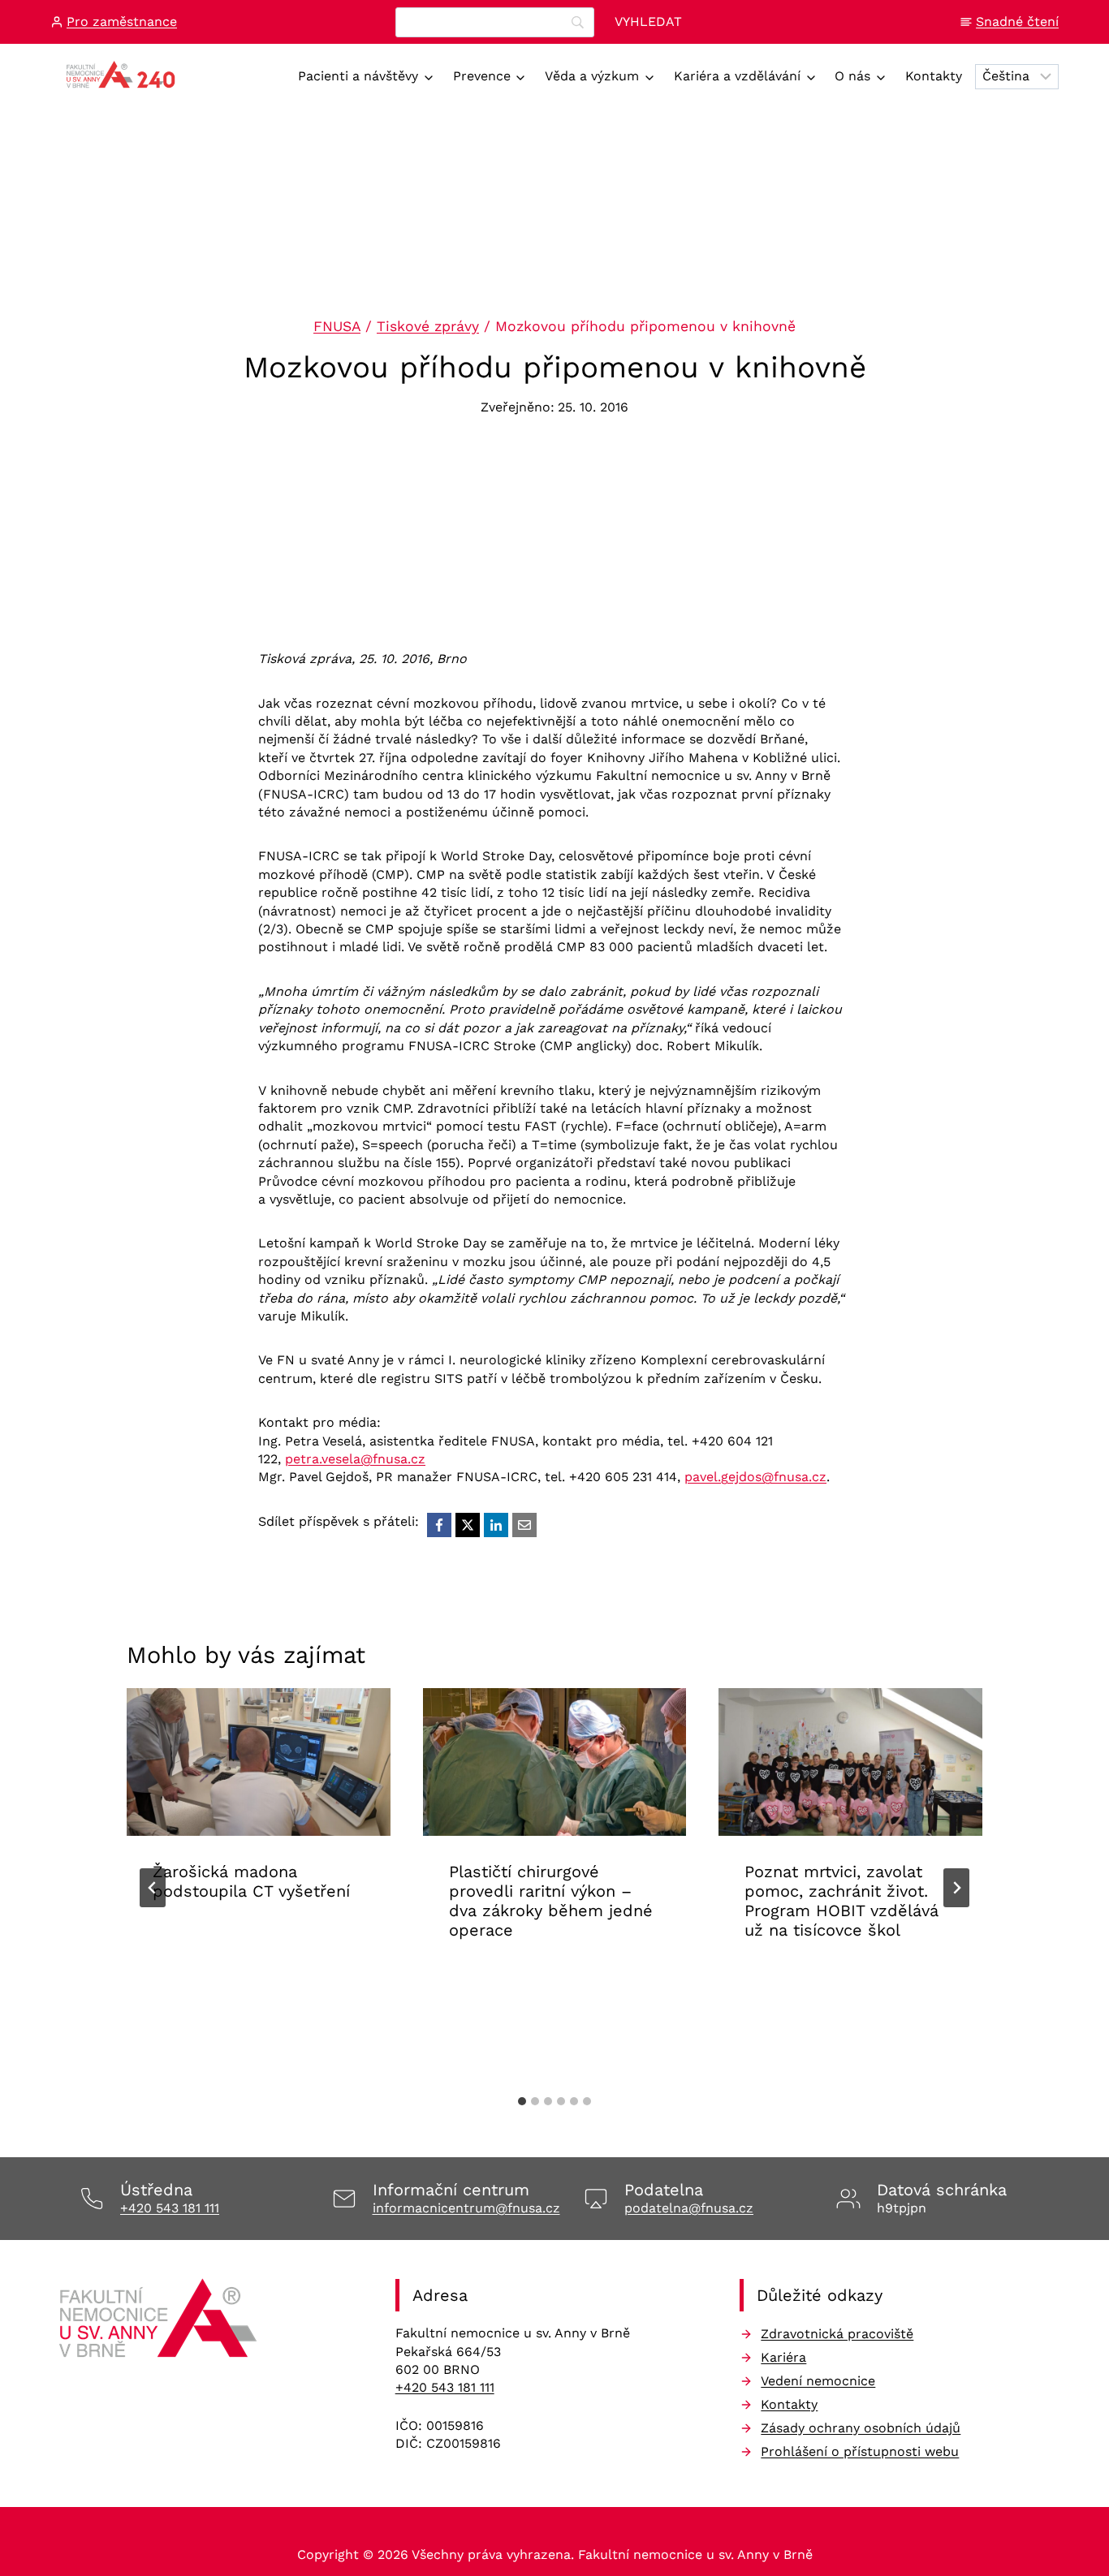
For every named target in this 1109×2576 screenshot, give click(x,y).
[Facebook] (439, 1525)
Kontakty (934, 76)
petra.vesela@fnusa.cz (355, 1459)
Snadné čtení (1017, 22)
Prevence (482, 76)
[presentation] (259, 1762)
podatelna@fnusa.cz (689, 2208)
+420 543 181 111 (170, 2208)
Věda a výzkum (592, 76)
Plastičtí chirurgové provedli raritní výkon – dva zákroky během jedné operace (551, 1902)
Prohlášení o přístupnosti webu (860, 2451)
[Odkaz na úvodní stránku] (160, 2324)
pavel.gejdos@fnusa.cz (755, 1477)
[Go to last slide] (153, 1888)
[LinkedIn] (496, 1525)
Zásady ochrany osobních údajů (861, 2428)
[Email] (524, 1525)
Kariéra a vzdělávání (737, 76)
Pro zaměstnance (122, 22)
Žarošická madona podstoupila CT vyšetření (251, 1882)
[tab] (522, 2101)
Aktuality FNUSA (208, 1942)
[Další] (956, 1888)
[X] (468, 1525)
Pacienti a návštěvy (358, 76)
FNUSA (337, 326)
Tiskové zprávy (428, 326)
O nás (852, 76)
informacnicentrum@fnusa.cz (466, 2208)
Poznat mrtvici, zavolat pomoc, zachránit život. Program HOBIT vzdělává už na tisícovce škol (841, 1902)
